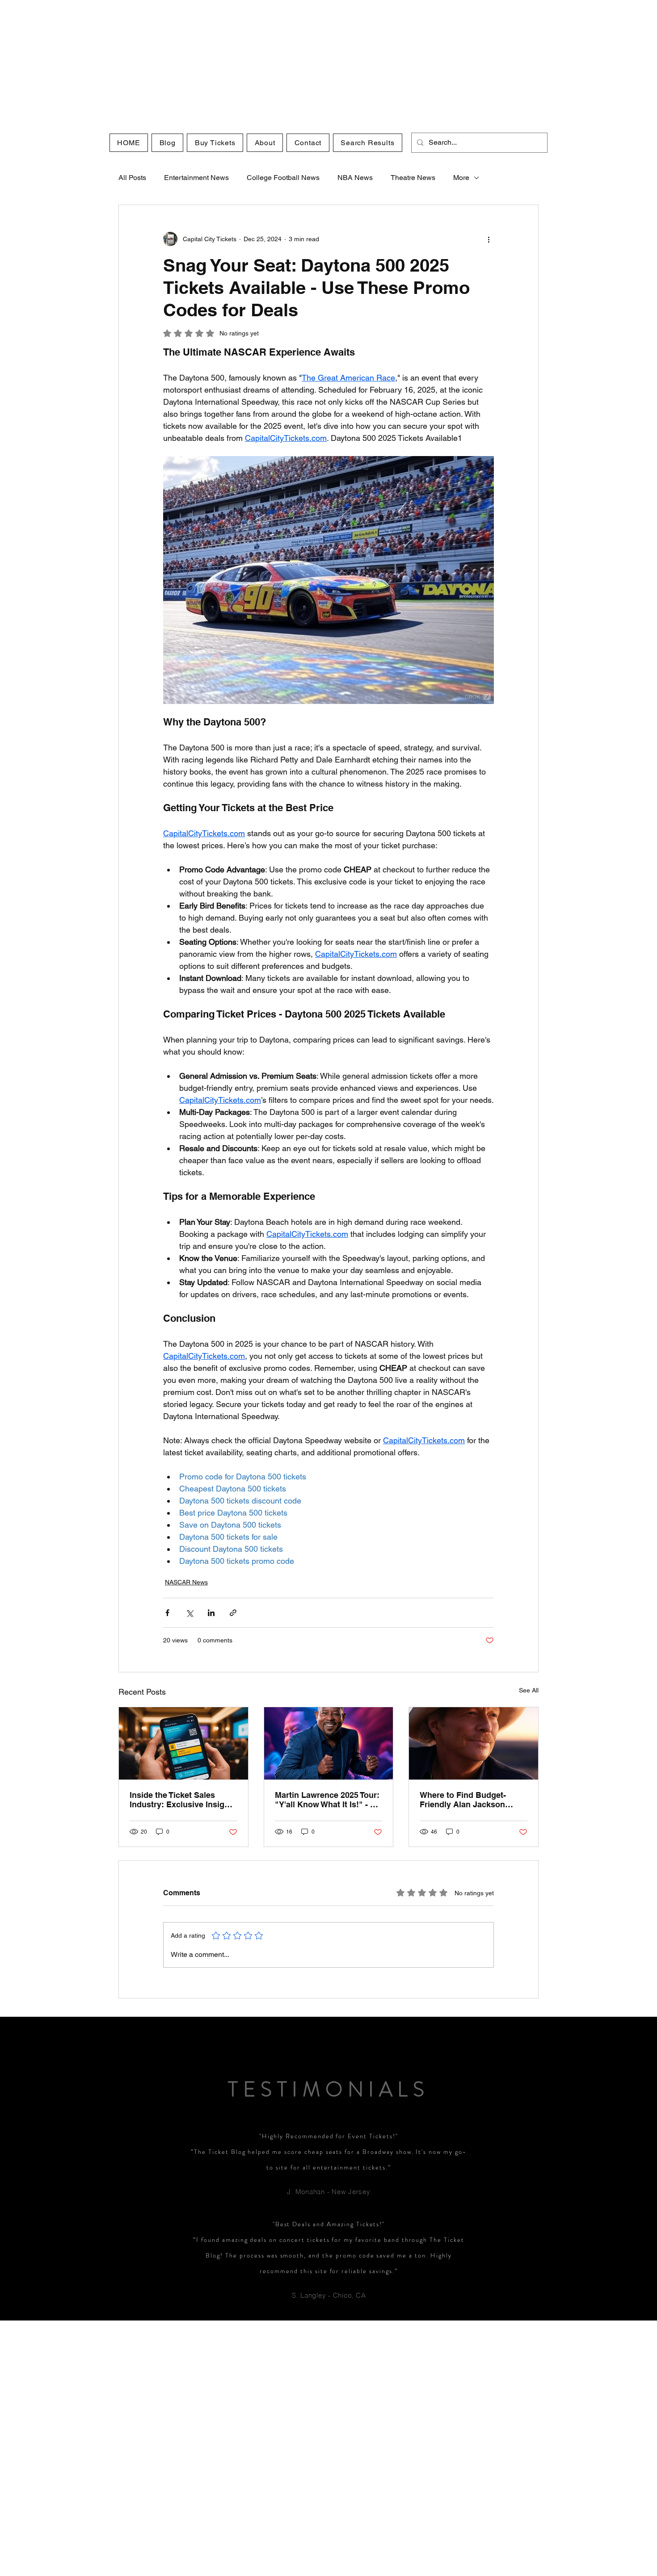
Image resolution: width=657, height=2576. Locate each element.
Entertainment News (196, 178)
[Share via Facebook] (167, 1613)
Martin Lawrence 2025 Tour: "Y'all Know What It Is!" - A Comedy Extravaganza (327, 1800)
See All (529, 1690)
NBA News (355, 178)
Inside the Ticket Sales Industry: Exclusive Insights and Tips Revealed (183, 1800)
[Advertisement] (268, 63)
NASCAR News (186, 1582)
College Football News (283, 178)
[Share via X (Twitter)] (189, 1613)
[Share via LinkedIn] (211, 1613)
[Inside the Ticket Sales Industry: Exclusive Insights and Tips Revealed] (183, 1743)
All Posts (132, 178)
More (461, 178)
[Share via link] (233, 1613)
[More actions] (489, 239)
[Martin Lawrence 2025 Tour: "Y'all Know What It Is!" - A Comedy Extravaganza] (329, 1743)
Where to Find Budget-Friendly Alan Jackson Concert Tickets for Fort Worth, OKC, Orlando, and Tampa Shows (469, 1800)
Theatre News (413, 178)
